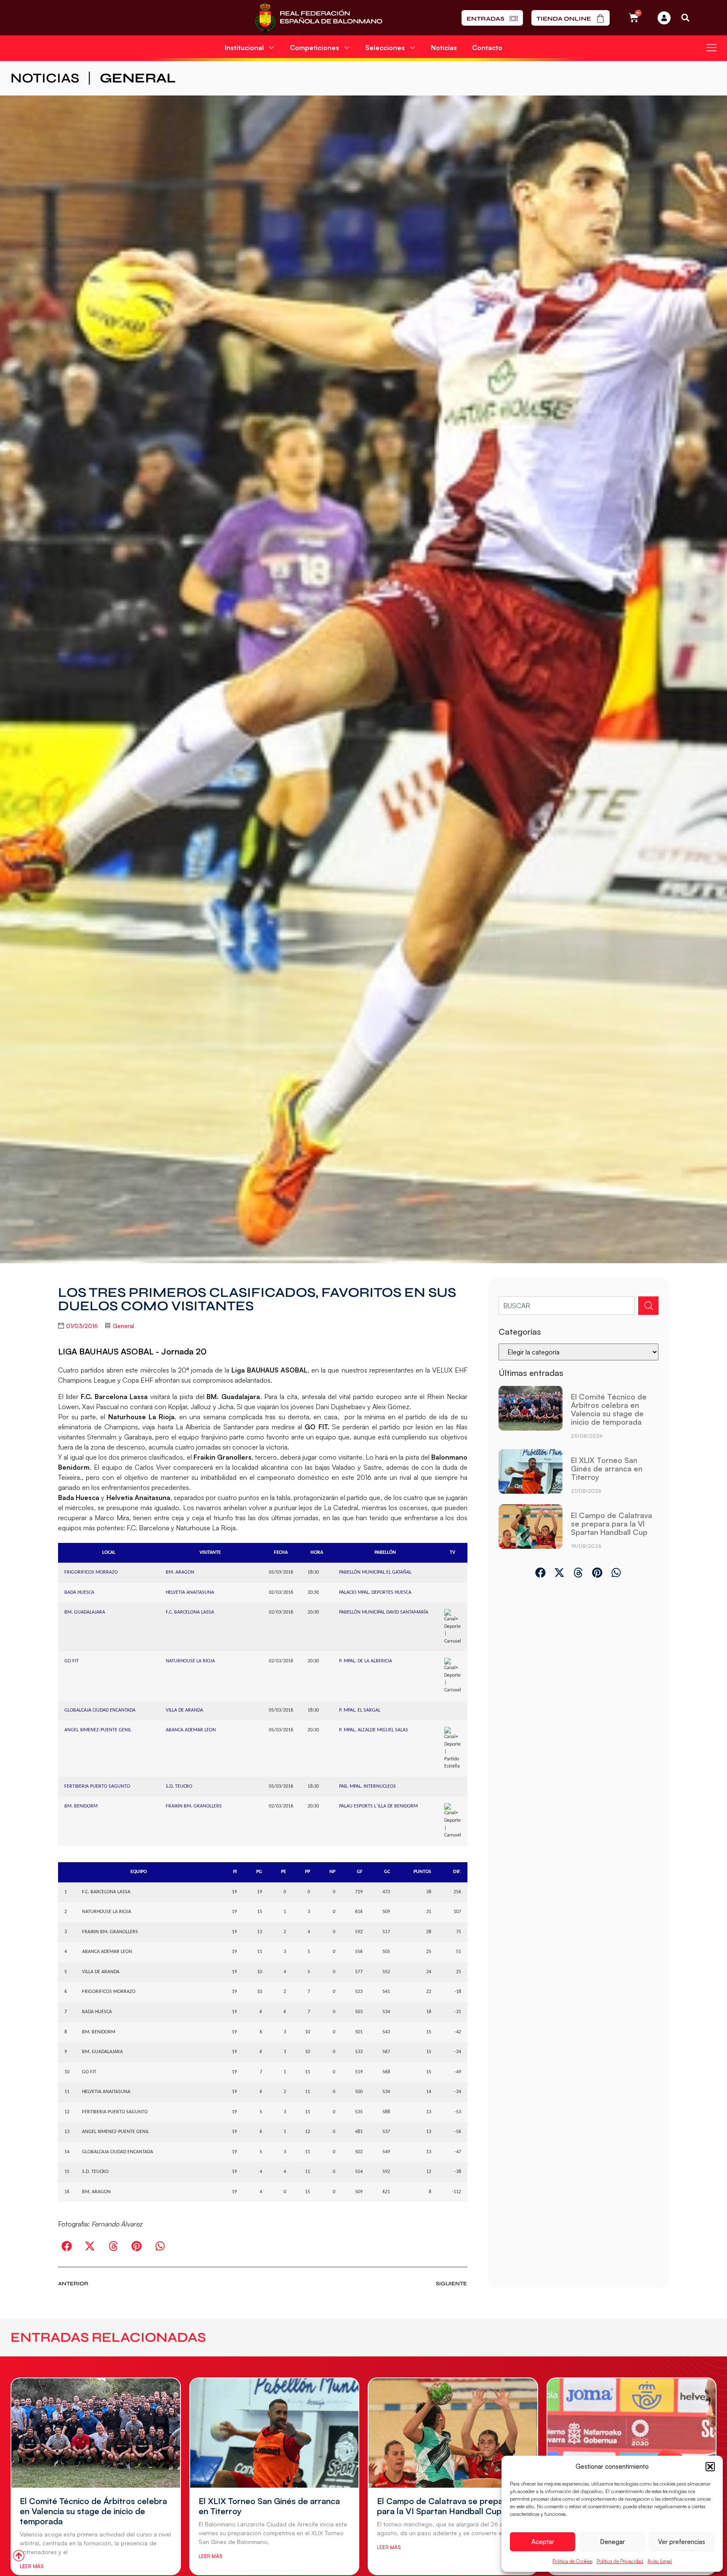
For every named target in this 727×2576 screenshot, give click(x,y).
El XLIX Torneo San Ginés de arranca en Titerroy (607, 1468)
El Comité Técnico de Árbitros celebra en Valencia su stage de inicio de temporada (609, 1409)
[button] (710, 2467)
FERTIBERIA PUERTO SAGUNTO (97, 1786)
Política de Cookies (572, 2561)
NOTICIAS (45, 78)
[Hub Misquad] (664, 18)
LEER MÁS (32, 2566)
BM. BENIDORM (81, 1806)
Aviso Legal (660, 2561)
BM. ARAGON (180, 1572)
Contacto (487, 48)
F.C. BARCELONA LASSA (190, 1612)
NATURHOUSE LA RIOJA (190, 1661)
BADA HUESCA (79, 1593)
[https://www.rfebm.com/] (318, 18)
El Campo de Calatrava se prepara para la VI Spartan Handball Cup (612, 1524)
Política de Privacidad (620, 2561)
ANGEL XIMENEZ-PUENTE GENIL (98, 1730)
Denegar (612, 2542)
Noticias (444, 48)
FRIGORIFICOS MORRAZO (91, 1572)
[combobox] (567, 1306)
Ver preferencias (682, 2542)
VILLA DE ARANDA (184, 1710)
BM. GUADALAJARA (85, 1612)
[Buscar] (648, 1306)
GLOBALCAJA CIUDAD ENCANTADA (100, 1710)
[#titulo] (19, 2556)
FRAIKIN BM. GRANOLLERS (194, 1806)
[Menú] (711, 48)
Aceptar (543, 2542)
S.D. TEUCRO (179, 1786)
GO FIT (72, 1661)
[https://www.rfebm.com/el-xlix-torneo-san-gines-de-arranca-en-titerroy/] (531, 1475)
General (138, 78)
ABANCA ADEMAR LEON (191, 1730)
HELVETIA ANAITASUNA (190, 1593)
